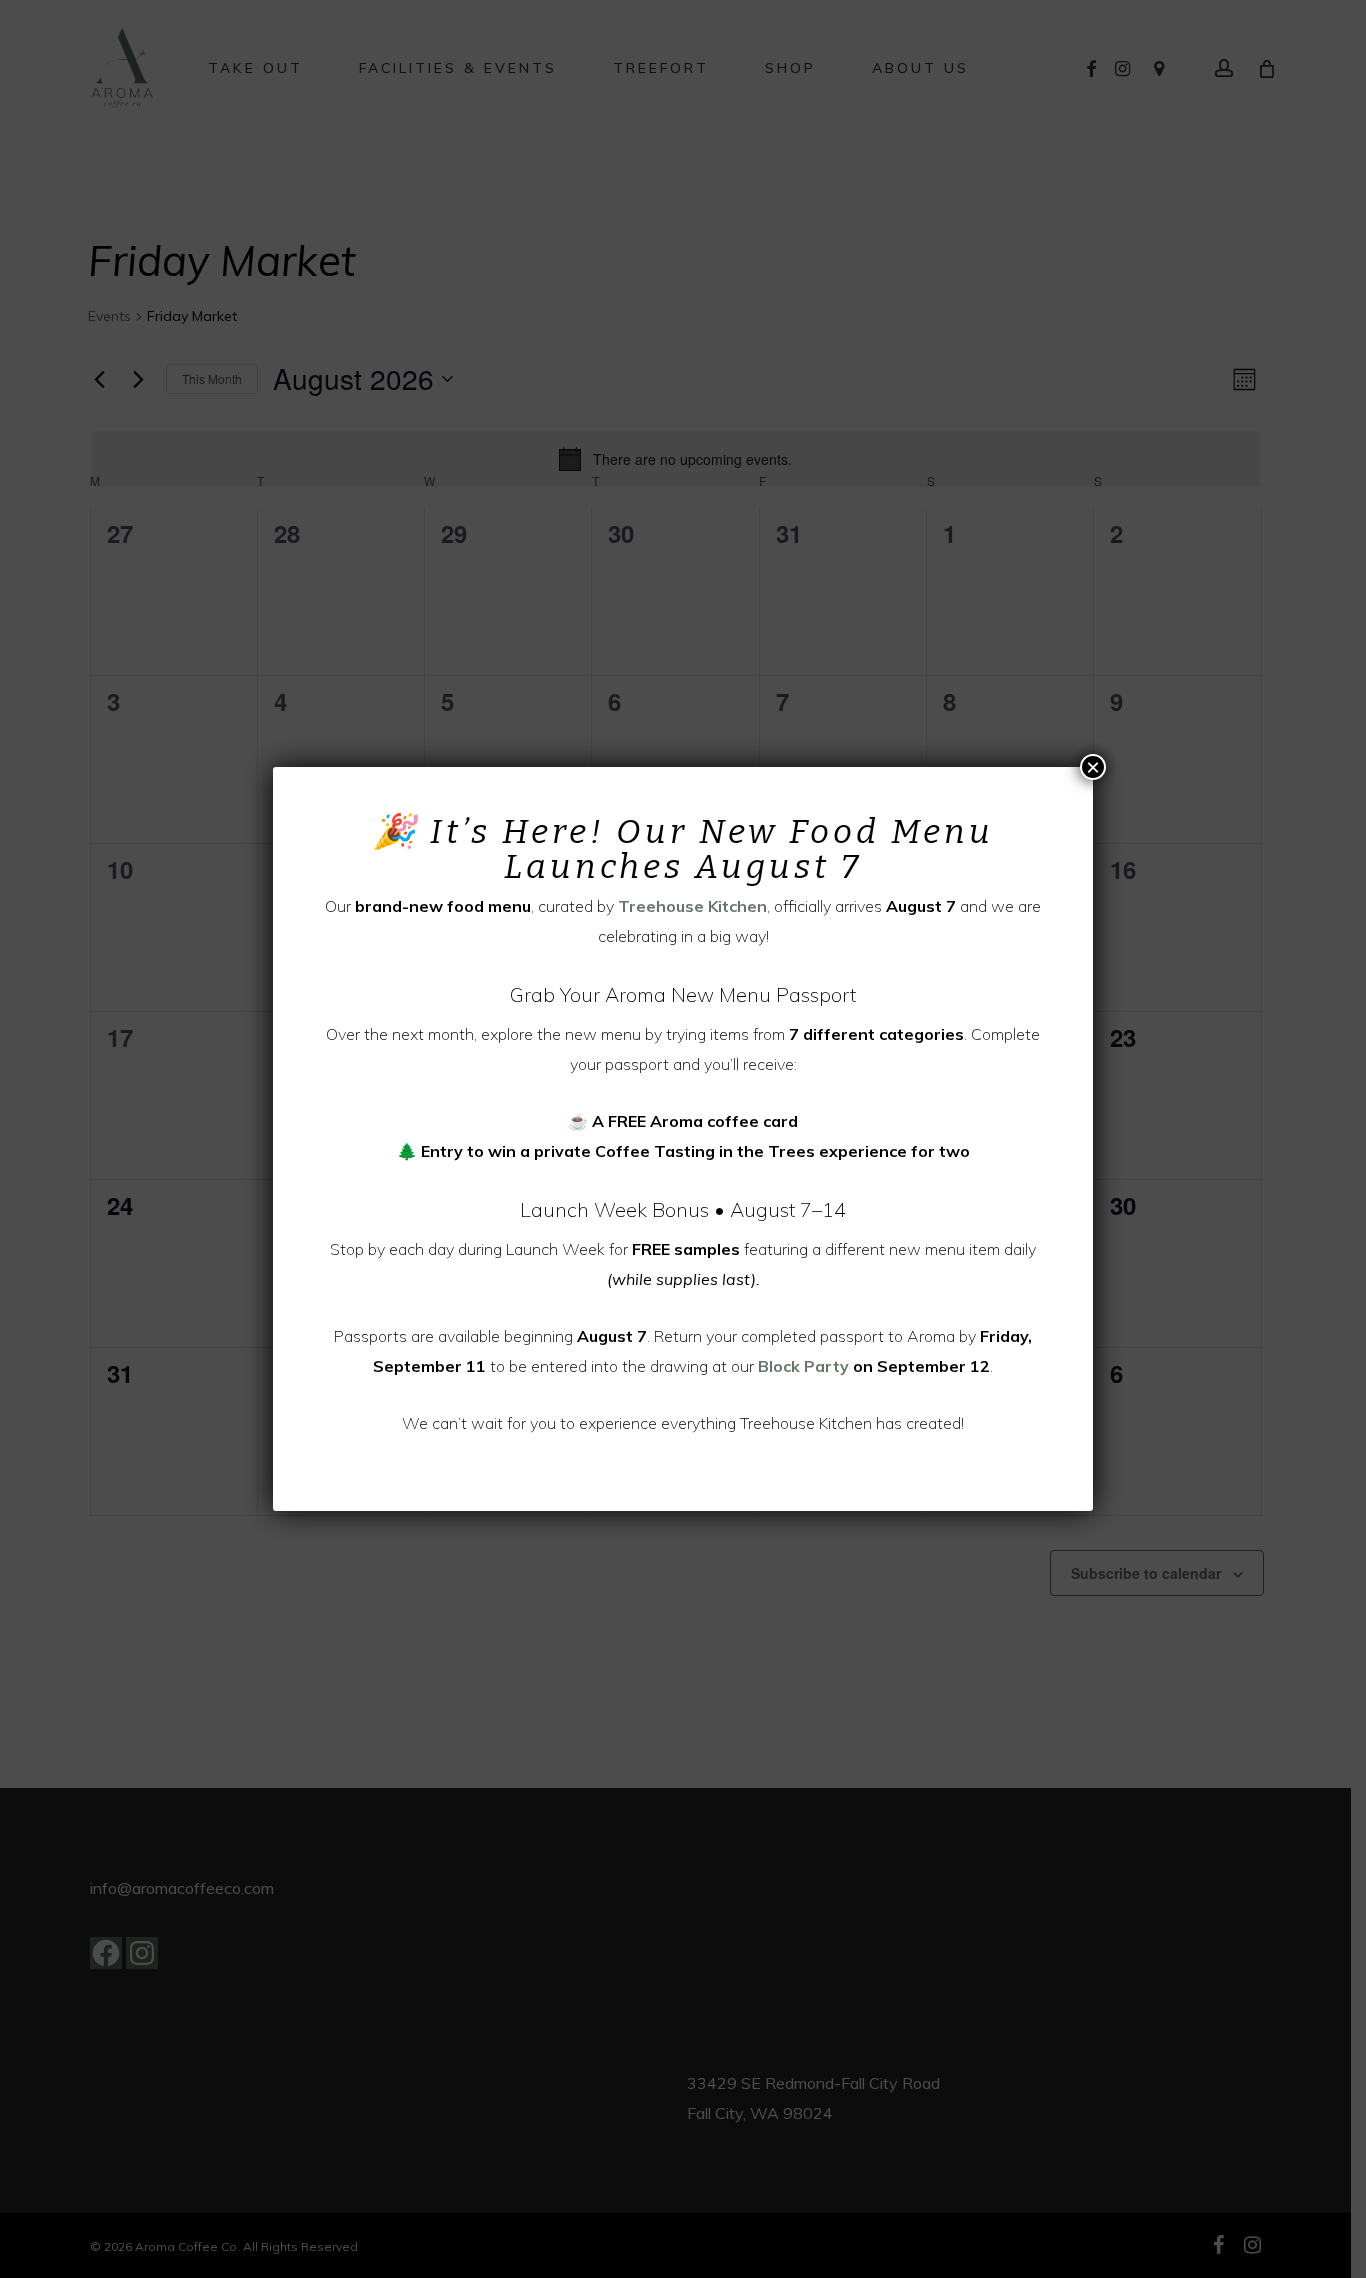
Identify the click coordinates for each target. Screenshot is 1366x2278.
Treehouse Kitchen (692, 906)
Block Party (803, 1366)
